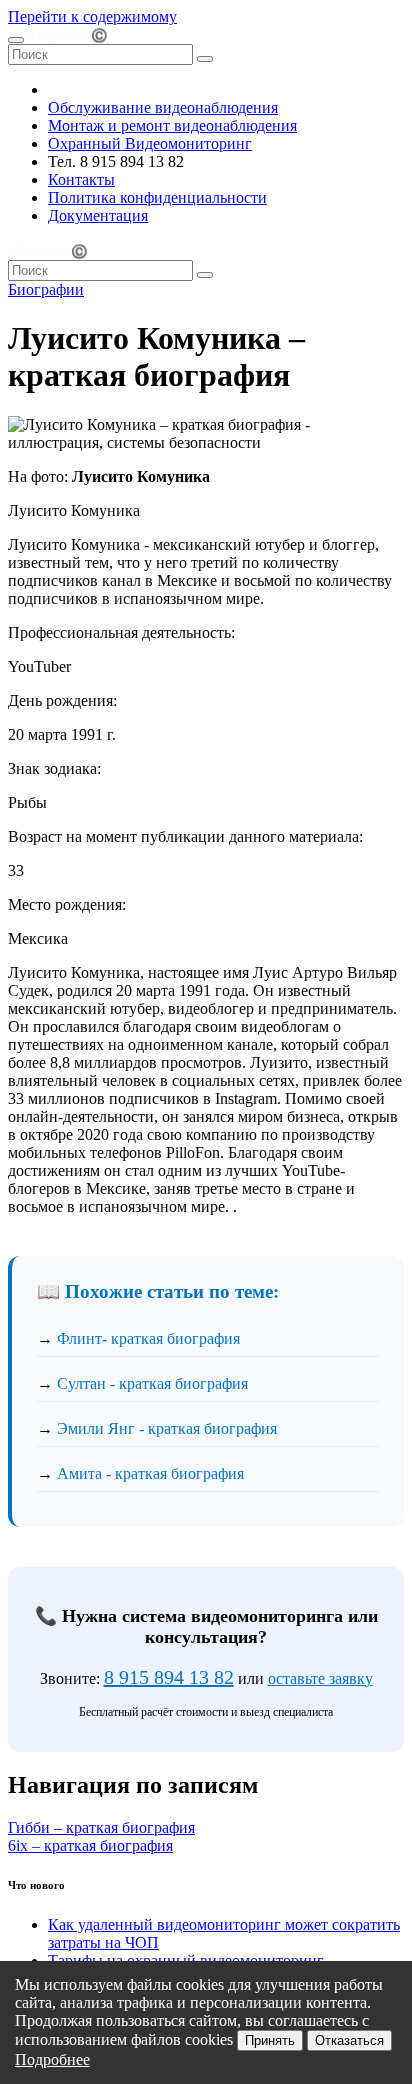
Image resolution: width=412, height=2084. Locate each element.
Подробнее (52, 2059)
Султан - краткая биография (152, 1383)
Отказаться (349, 2040)
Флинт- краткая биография (148, 1338)
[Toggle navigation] (16, 40)
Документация (98, 215)
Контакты (81, 179)
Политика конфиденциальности (157, 197)
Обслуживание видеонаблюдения (163, 107)
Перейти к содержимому (92, 16)
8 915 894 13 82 (169, 1677)
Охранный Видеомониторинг (150, 143)
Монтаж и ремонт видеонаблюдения (172, 125)
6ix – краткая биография (90, 1845)
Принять (270, 2040)
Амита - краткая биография (150, 1473)
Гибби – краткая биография (101, 1827)
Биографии (46, 289)
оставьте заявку (320, 1678)
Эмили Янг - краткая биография (167, 1428)
